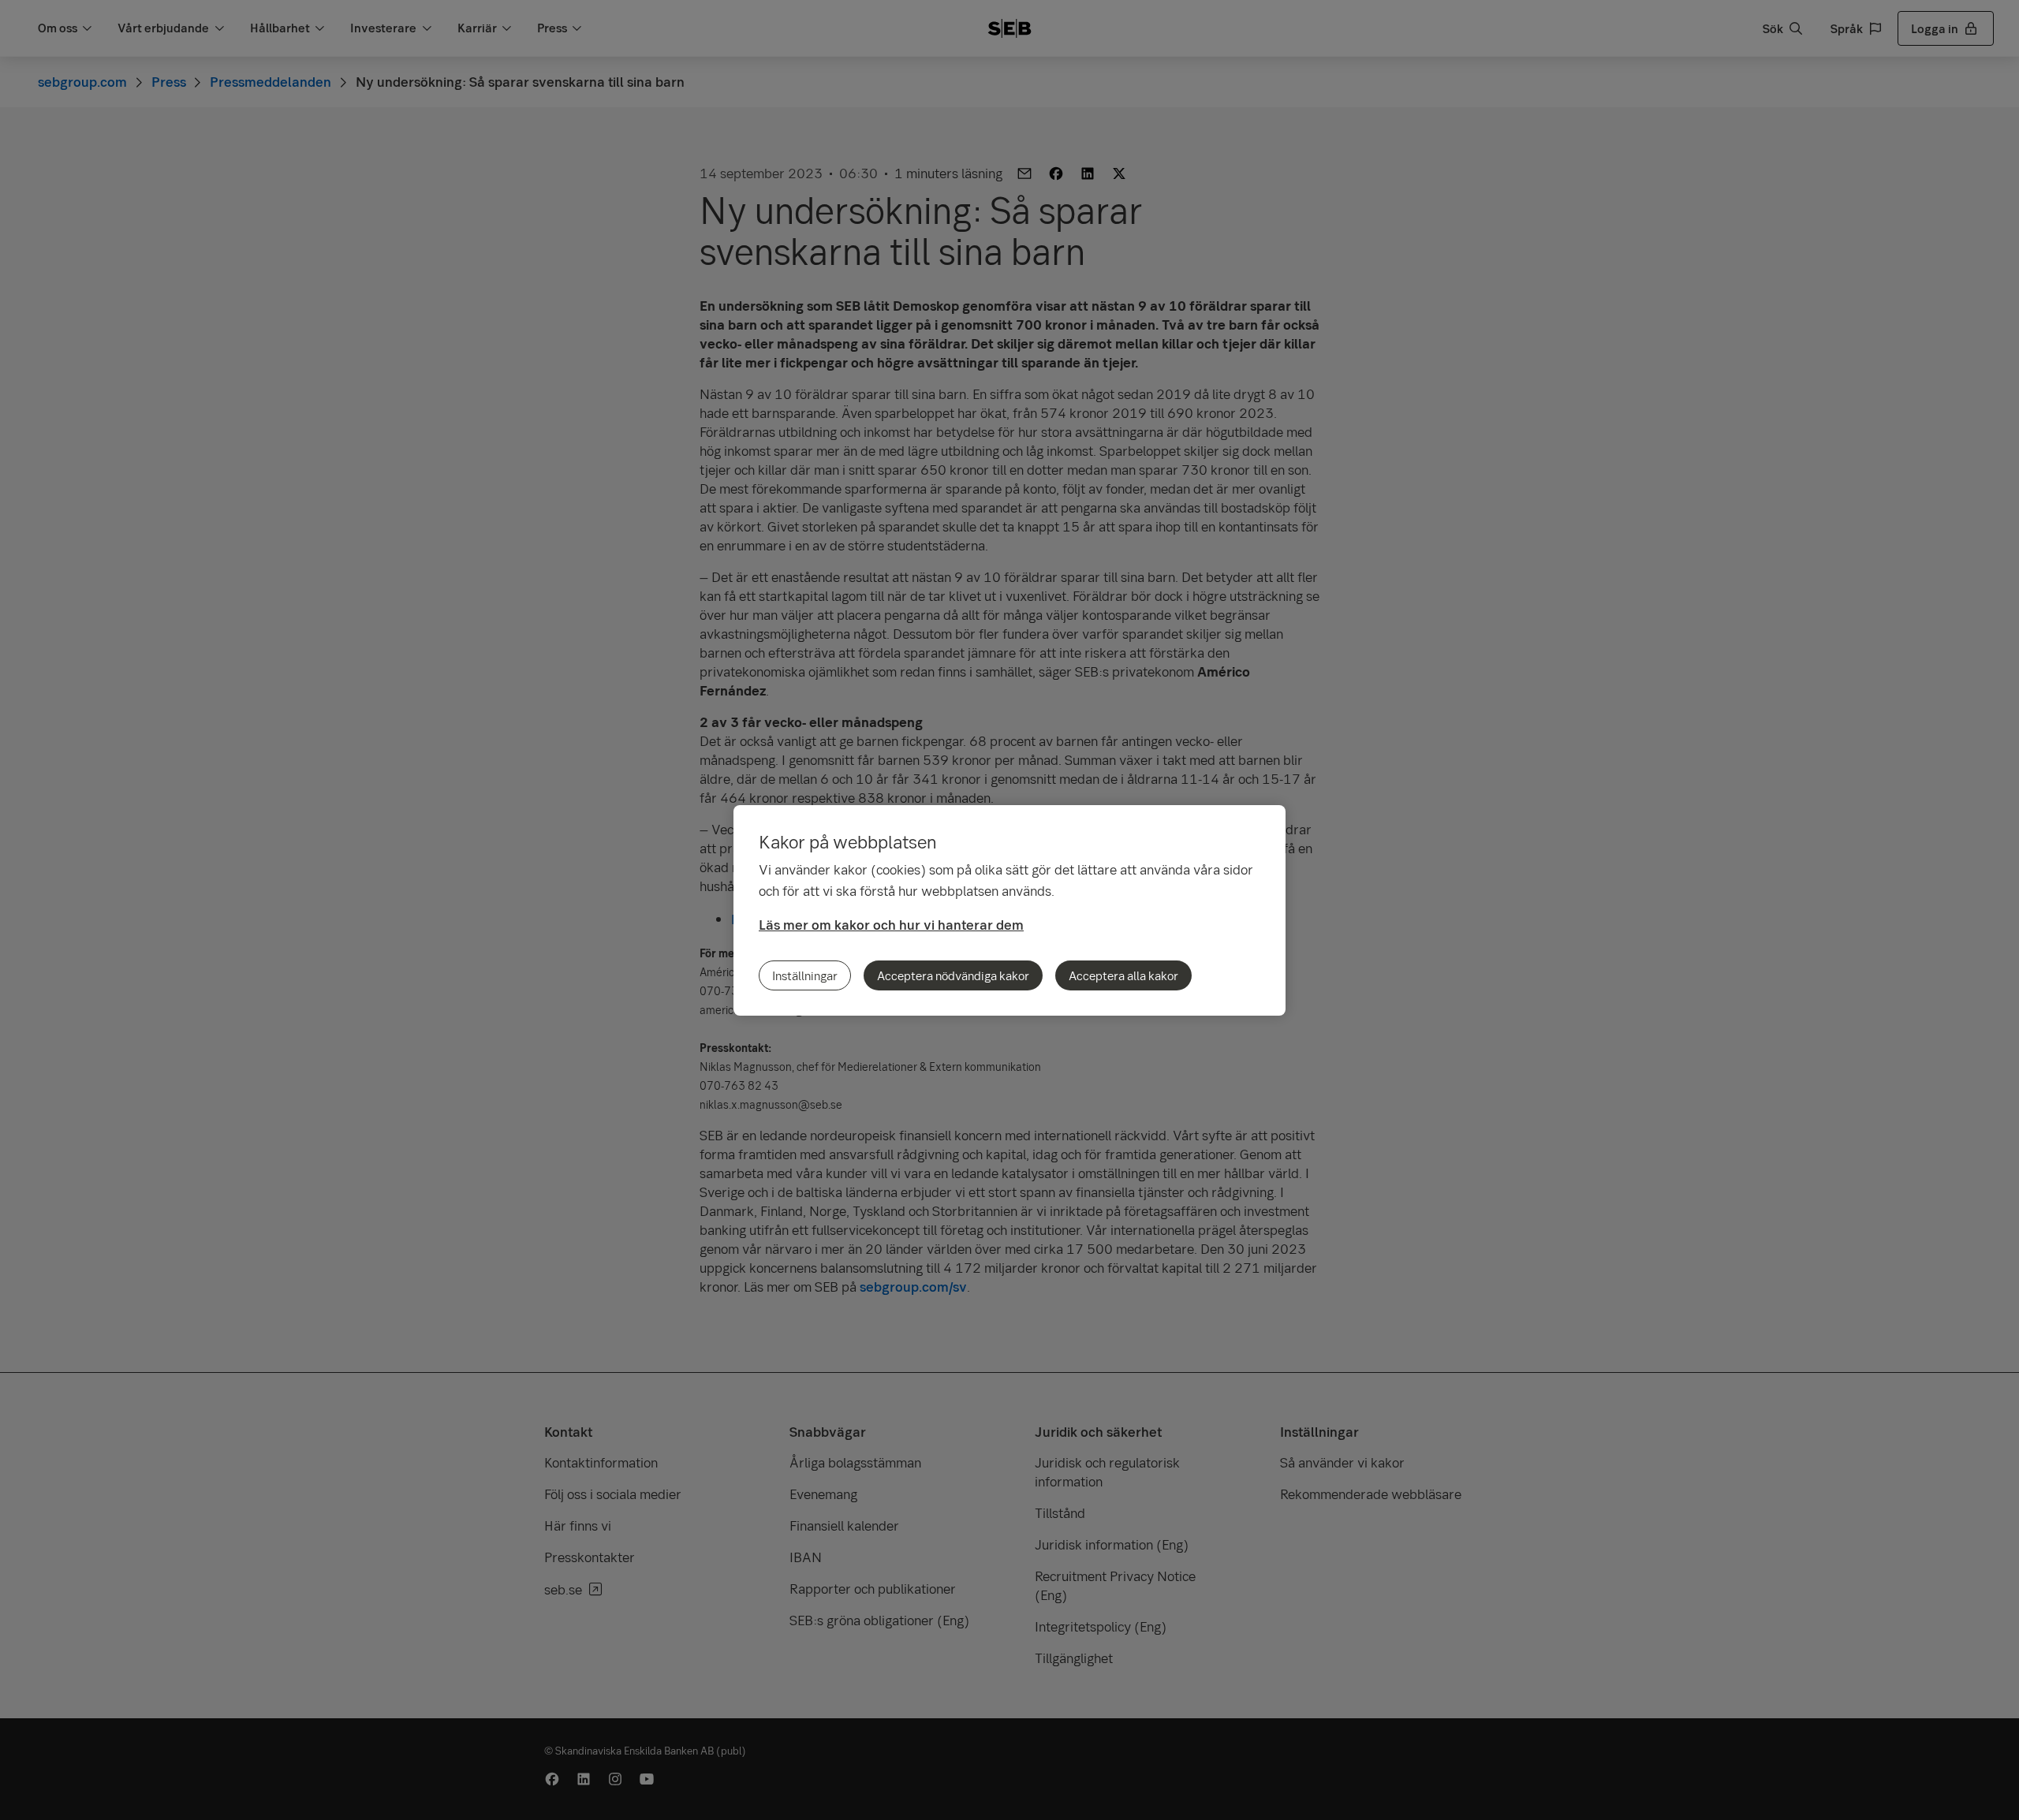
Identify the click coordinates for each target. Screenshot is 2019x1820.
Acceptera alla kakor (1123, 975)
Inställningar (805, 975)
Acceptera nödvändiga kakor (953, 975)
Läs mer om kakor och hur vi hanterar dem (891, 925)
